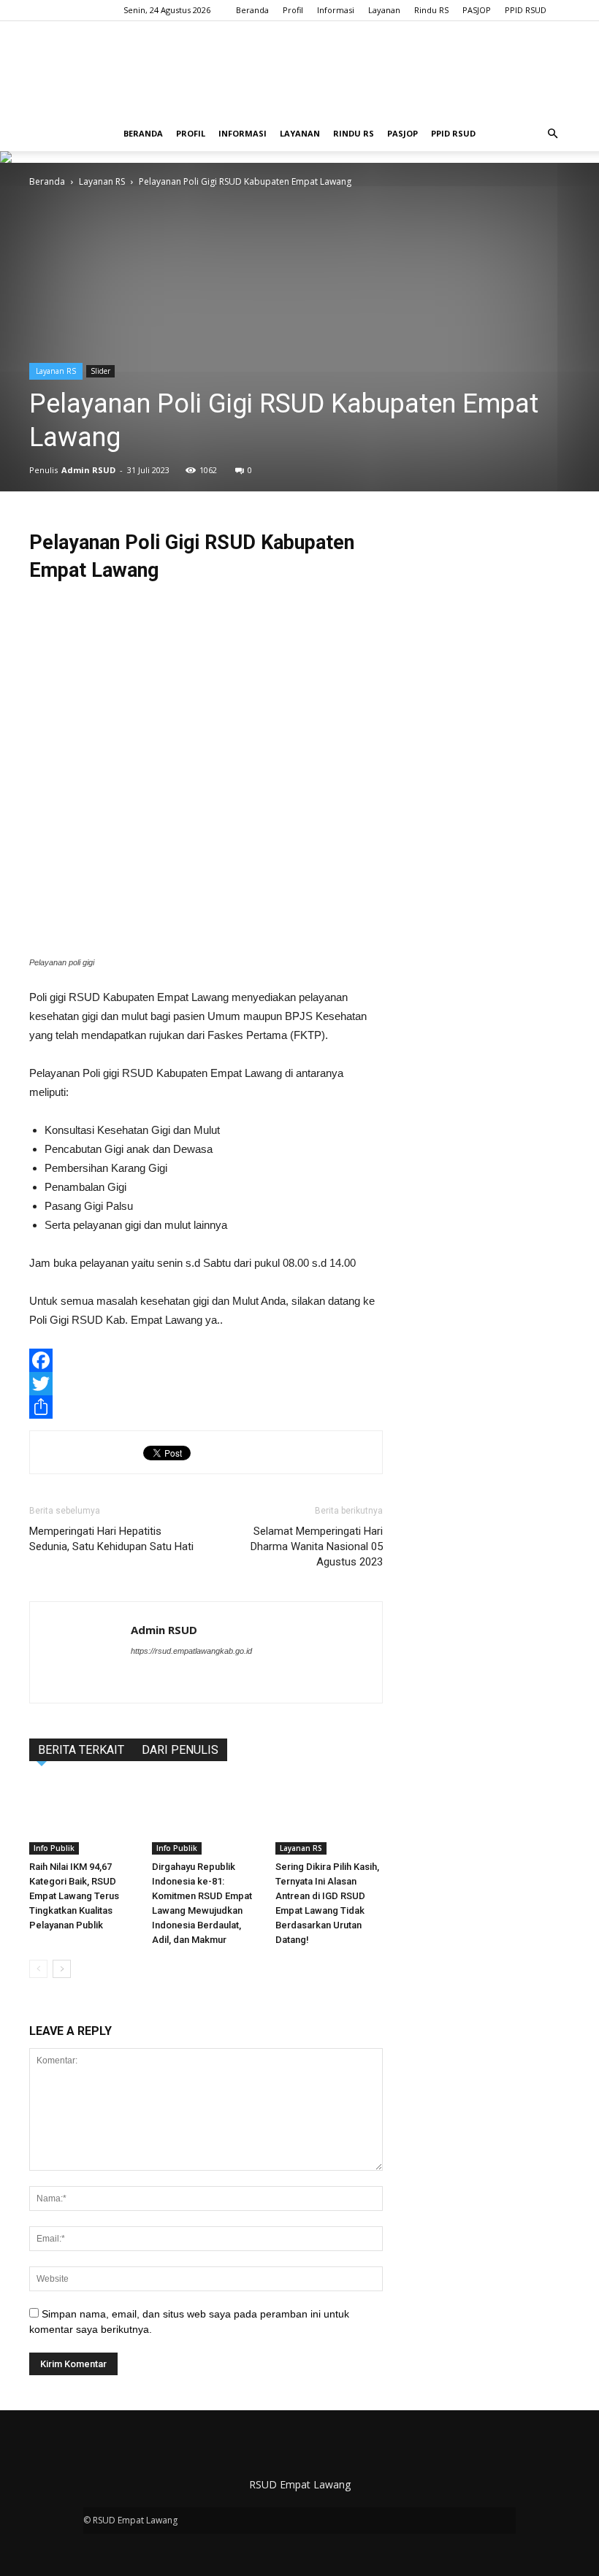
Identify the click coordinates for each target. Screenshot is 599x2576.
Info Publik (54, 1848)
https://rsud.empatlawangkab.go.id (191, 1651)
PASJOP (477, 10)
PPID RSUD (526, 10)
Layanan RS (102, 181)
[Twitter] (206, 1384)
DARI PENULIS (180, 1750)
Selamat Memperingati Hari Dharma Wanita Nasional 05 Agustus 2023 (317, 1546)
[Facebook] (206, 1360)
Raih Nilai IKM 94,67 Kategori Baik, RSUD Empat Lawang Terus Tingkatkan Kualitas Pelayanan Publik (74, 1896)
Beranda (252, 10)
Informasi (336, 10)
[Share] (206, 1407)
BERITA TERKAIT (81, 1750)
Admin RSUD (88, 470)
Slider (100, 371)
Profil (293, 10)
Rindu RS (431, 10)
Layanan (384, 10)
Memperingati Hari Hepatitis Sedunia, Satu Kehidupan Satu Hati (111, 1539)
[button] (552, 134)
